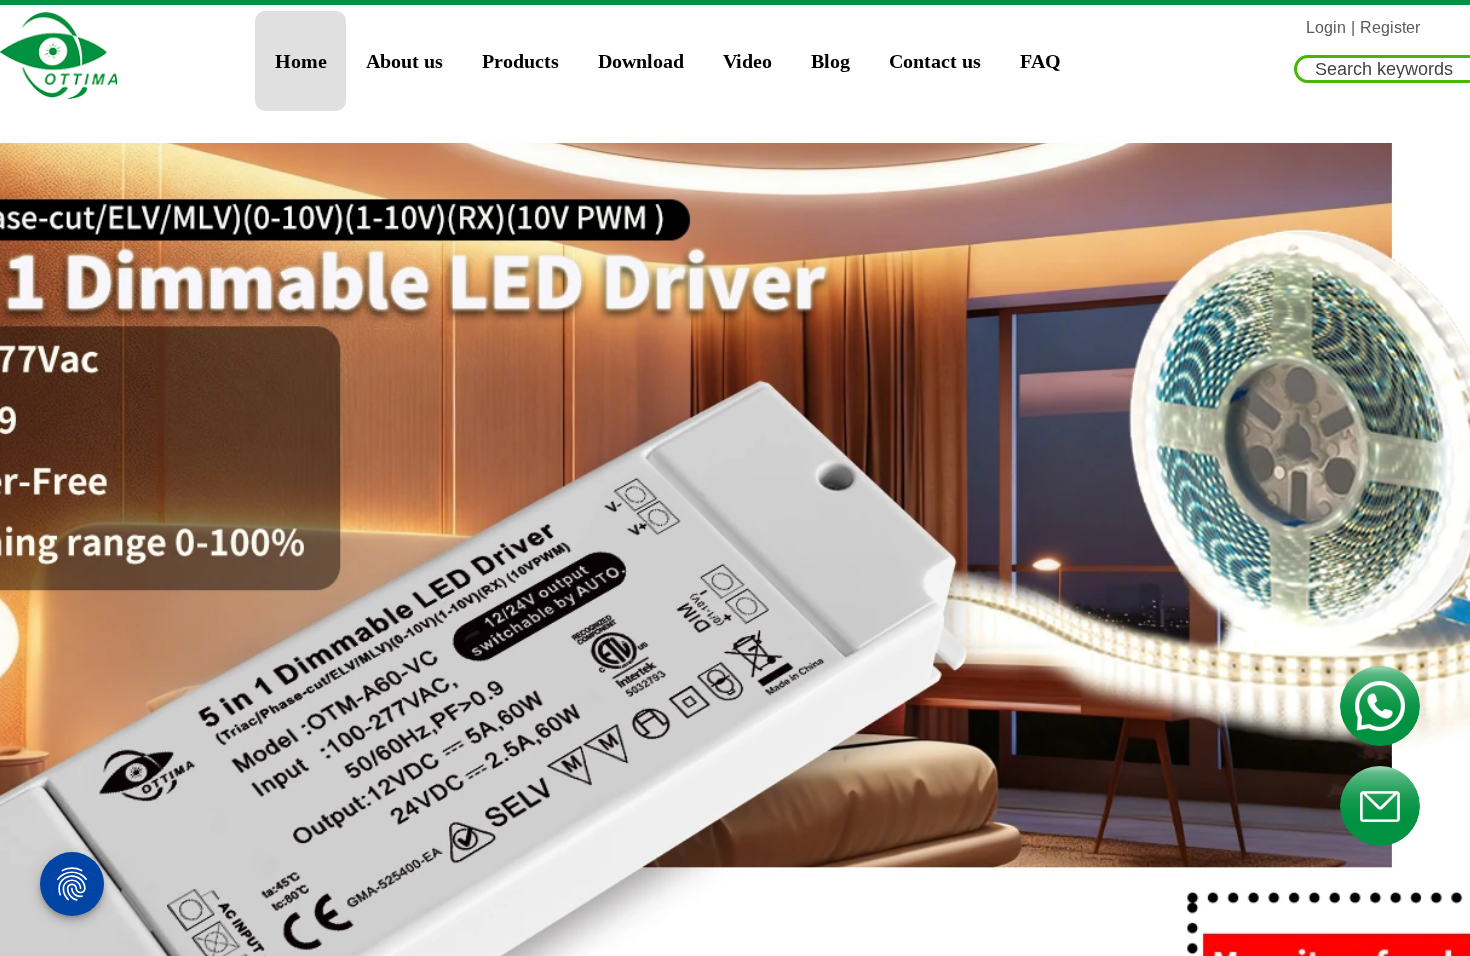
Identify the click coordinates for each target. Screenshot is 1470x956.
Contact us (935, 61)
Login (1326, 27)
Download (641, 61)
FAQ (1040, 61)
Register (1390, 27)
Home (301, 61)
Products (520, 61)
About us (404, 61)
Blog (830, 61)
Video (747, 61)
